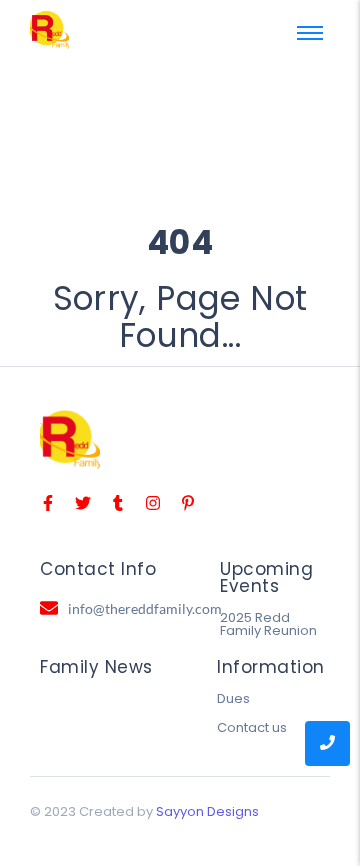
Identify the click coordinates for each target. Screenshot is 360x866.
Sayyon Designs (207, 811)
